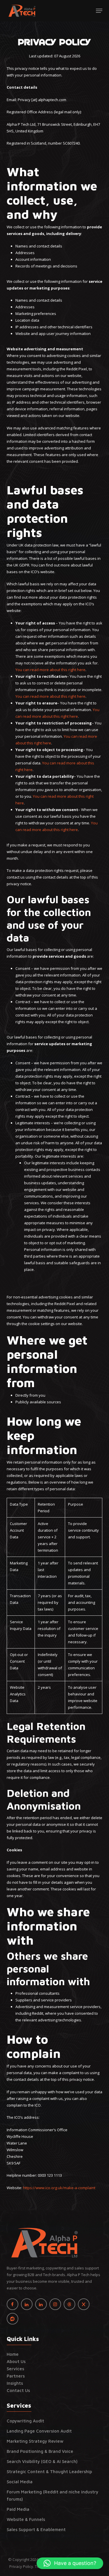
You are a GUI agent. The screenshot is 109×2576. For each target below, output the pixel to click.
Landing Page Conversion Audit (39, 2431)
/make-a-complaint (79, 2188)
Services (15, 2369)
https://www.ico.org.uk (43, 2188)
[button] (99, 11)
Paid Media (18, 2509)
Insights (15, 2383)
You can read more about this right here (50, 670)
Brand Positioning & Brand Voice (40, 2451)
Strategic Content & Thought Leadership (49, 2472)
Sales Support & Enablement (36, 2529)
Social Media (20, 2482)
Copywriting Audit (25, 2421)
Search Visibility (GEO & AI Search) (42, 2461)
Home (13, 2354)
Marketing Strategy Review (35, 2441)
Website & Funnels (26, 2519)
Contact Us (18, 2390)
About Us (16, 2361)
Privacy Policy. (22, 2566)
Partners (16, 2376)
